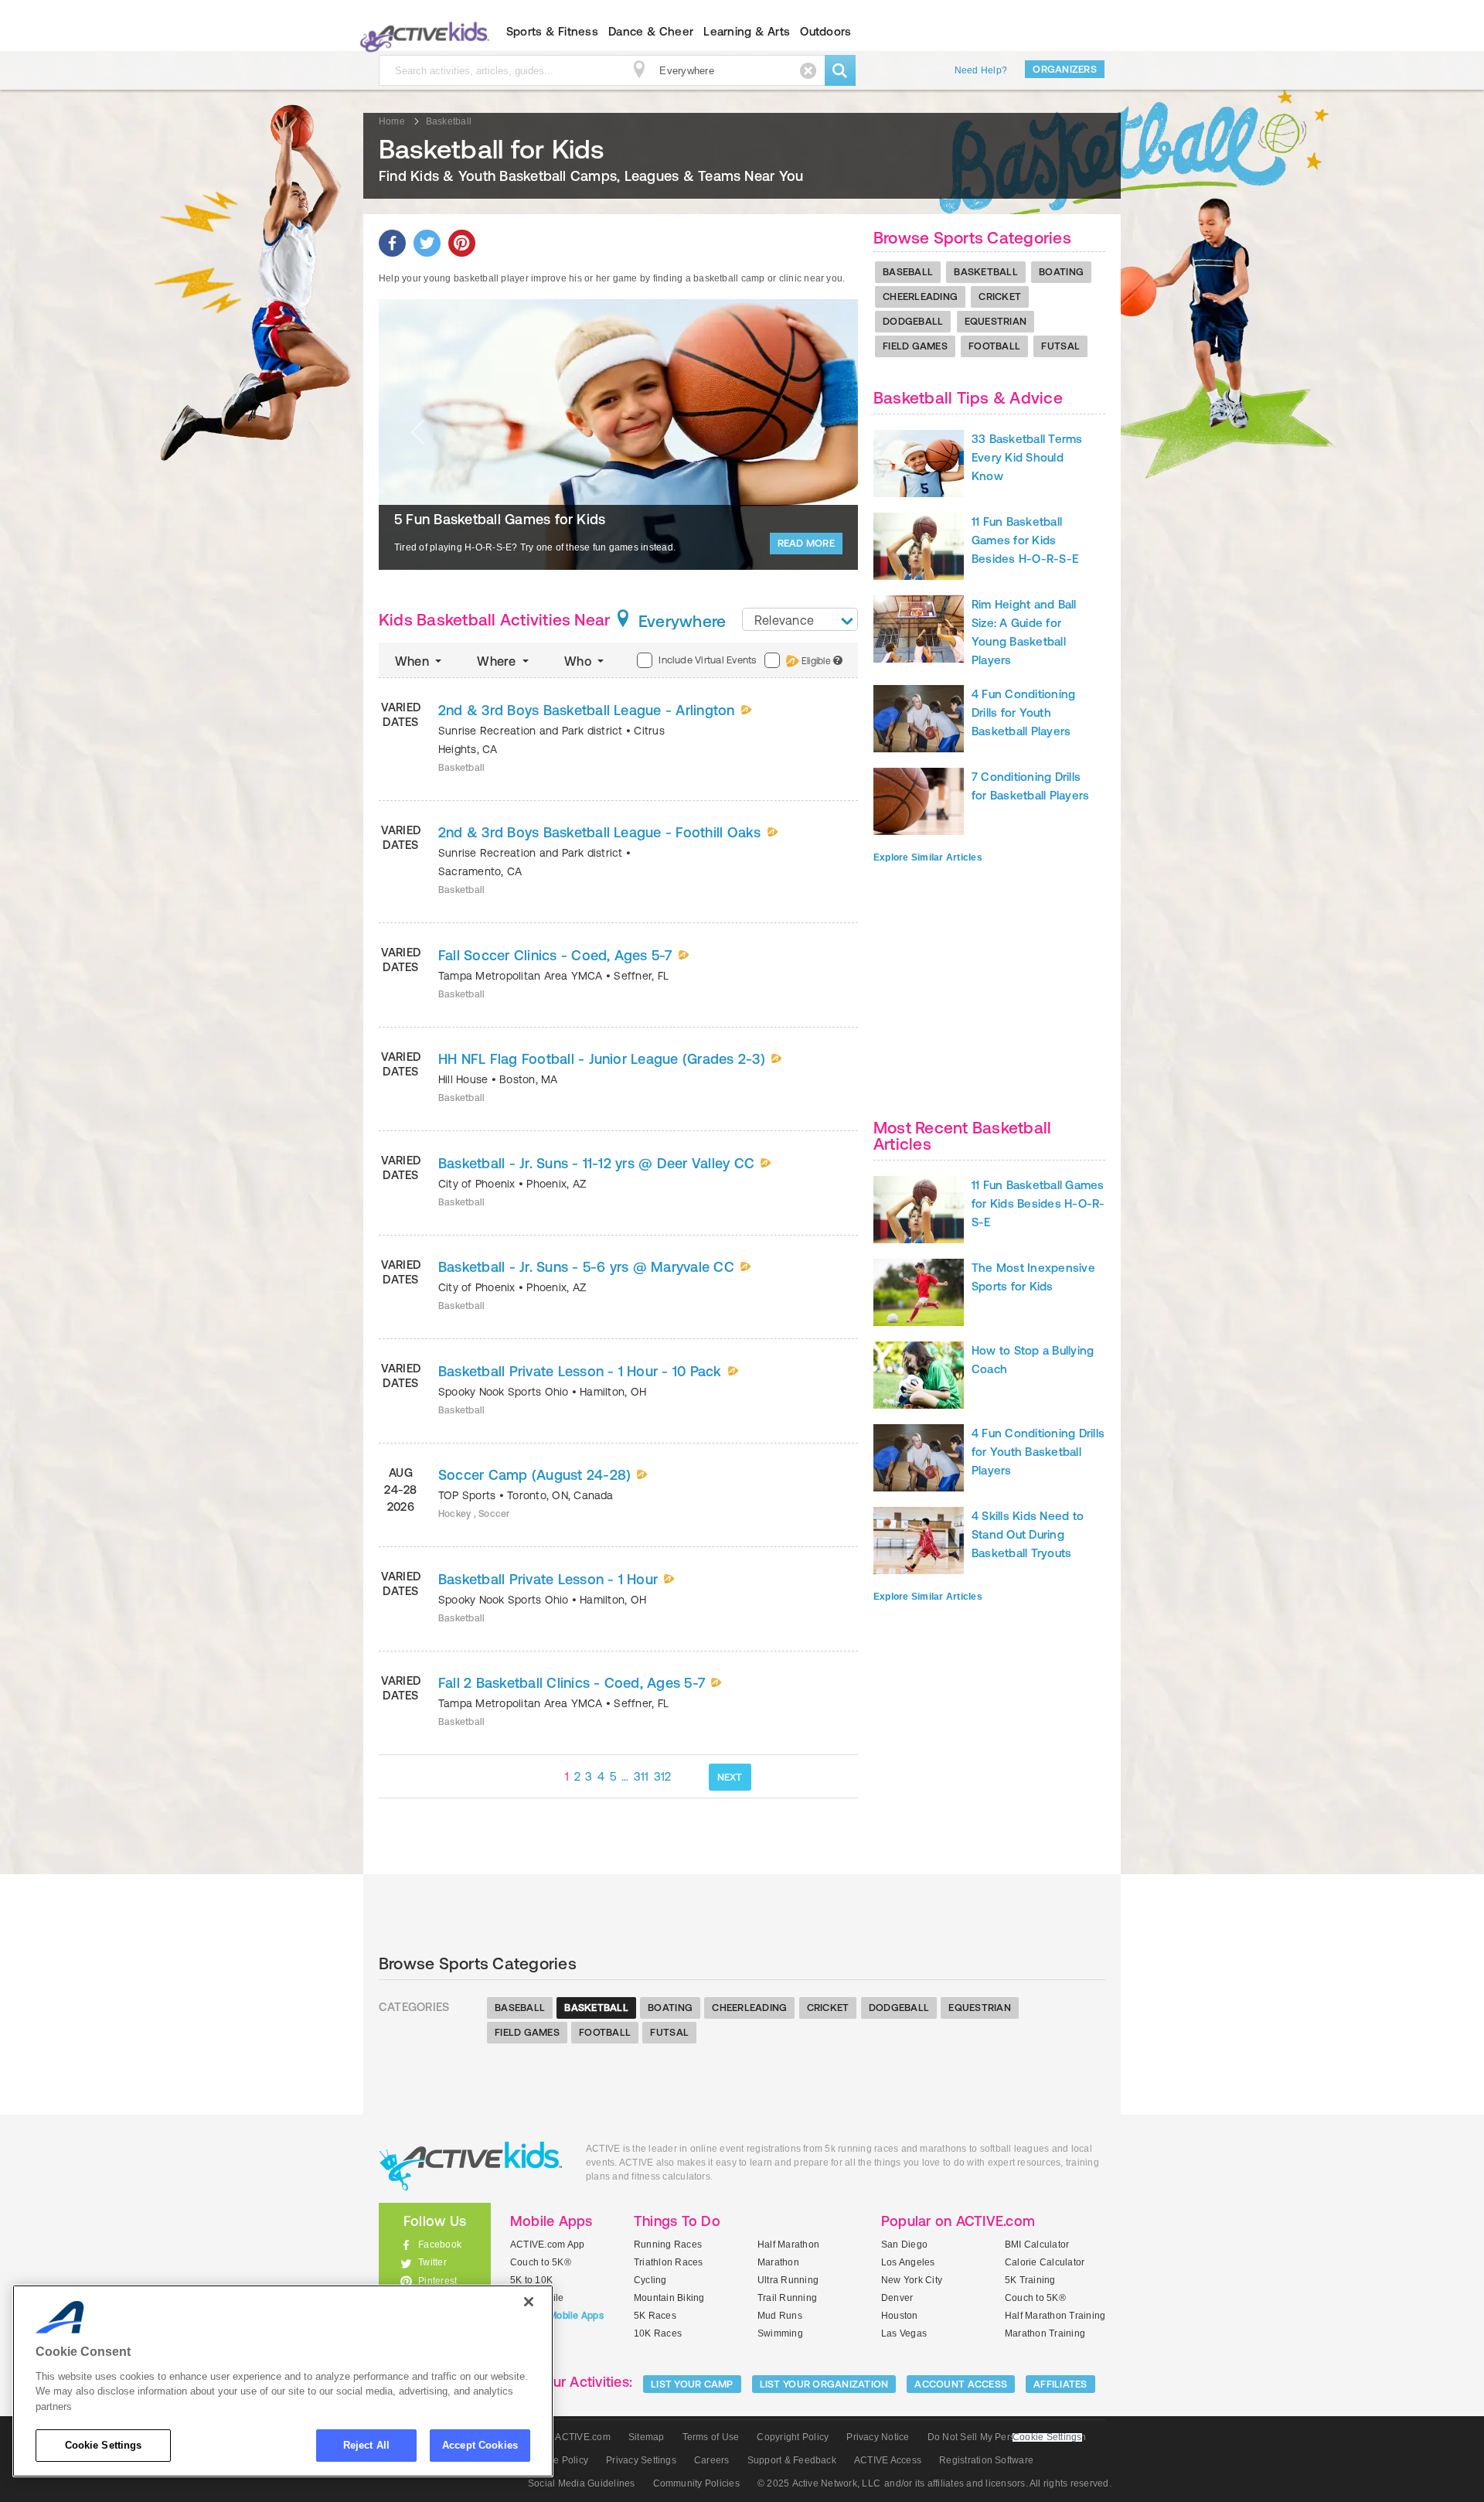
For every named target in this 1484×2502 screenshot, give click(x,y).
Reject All (366, 2445)
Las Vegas (904, 2333)
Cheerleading (920, 297)
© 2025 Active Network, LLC (819, 2483)
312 (663, 1776)
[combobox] (800, 619)
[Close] (529, 2302)
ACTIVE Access (888, 2460)
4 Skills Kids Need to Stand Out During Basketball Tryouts (1028, 1534)
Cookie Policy (558, 2460)
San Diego (904, 2245)
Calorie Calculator (1045, 2262)
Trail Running (787, 2298)
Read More (806, 543)
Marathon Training (1045, 2333)
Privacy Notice (878, 2437)
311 (642, 1776)
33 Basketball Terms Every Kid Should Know (1027, 457)
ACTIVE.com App (547, 2245)
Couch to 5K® (541, 2262)
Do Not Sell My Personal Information (1007, 2437)
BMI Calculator (1037, 2245)
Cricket (1000, 297)
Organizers (1065, 69)
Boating (1061, 272)
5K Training (1030, 2280)
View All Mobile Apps (557, 2316)
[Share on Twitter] (427, 243)
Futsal (1060, 346)
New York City (912, 2280)
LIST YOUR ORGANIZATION (824, 2384)
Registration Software (986, 2460)
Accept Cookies (480, 2445)
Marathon (778, 2262)
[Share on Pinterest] (462, 243)
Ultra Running (788, 2280)
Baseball (908, 272)
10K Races (658, 2333)
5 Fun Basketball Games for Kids (500, 519)
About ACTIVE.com (569, 2437)
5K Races (655, 2316)
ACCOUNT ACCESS (961, 2384)
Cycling (650, 2280)
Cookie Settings (104, 2445)
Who (579, 661)
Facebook (440, 2245)
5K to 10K (531, 2280)
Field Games (915, 346)
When (414, 661)
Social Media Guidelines (582, 2483)
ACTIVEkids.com (422, 32)
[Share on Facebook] (392, 243)
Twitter (432, 2262)
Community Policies (696, 2483)
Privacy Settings (641, 2460)
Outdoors (825, 31)
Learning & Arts (747, 31)
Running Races (668, 2245)
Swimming (780, 2333)
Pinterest (437, 2281)
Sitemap (647, 2437)
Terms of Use (711, 2437)
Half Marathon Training (1055, 2316)
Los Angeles (908, 2262)
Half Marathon (788, 2245)
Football (994, 346)
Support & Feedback (792, 2460)
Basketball (986, 272)
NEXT (730, 1777)
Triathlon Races (669, 2262)
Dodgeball (913, 321)
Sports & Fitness (552, 31)
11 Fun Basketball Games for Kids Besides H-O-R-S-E (1025, 540)
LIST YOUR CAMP (692, 2384)
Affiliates (1060, 2384)
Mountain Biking (669, 2298)
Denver (897, 2298)
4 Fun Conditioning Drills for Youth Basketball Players (1023, 712)
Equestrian (996, 321)
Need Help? (981, 70)
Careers (712, 2460)
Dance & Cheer (651, 31)
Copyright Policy (793, 2437)
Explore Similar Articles (928, 857)
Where (498, 661)
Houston (900, 2316)
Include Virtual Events (707, 660)
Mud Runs (780, 2316)
